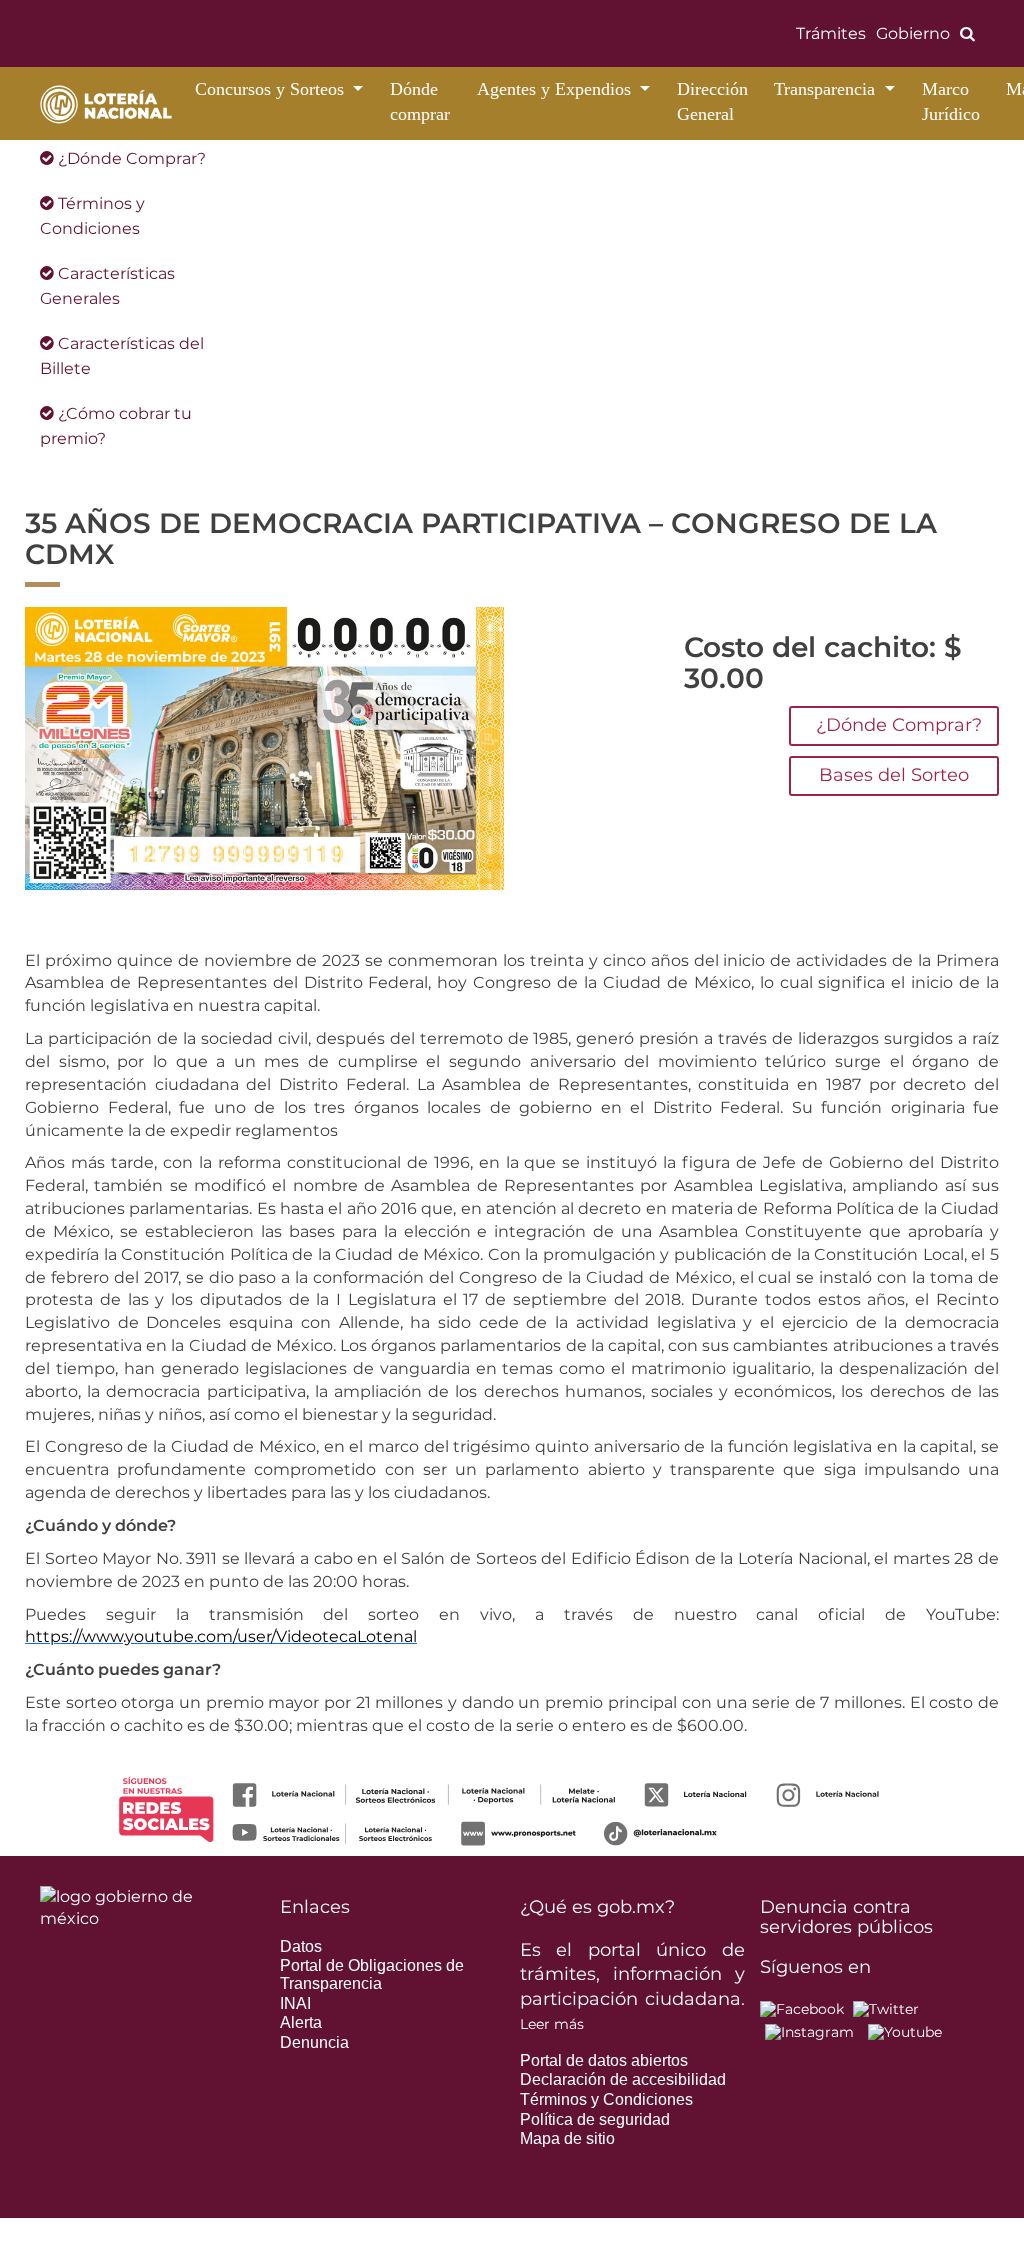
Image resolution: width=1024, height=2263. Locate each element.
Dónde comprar (420, 101)
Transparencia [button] (827, 89)
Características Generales (107, 286)
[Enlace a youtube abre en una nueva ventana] (905, 2032)
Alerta (301, 2022)
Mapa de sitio (567, 2138)
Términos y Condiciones (92, 216)
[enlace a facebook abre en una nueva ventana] (802, 2008)
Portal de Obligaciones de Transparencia (372, 1974)
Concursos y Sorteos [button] (272, 89)
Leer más (552, 2024)
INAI (295, 2003)
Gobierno (913, 33)
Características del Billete (122, 356)
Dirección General (712, 101)
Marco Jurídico (951, 101)
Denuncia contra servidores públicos (846, 1917)
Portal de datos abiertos (604, 2060)
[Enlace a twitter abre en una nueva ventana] (886, 2008)
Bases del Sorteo (894, 775)
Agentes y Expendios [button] (556, 89)
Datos (301, 1946)
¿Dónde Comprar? (130, 158)
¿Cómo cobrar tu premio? (116, 426)
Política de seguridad (595, 2119)
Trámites (831, 33)
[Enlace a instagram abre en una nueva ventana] (809, 2032)
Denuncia (314, 2042)
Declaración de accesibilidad (623, 2079)
